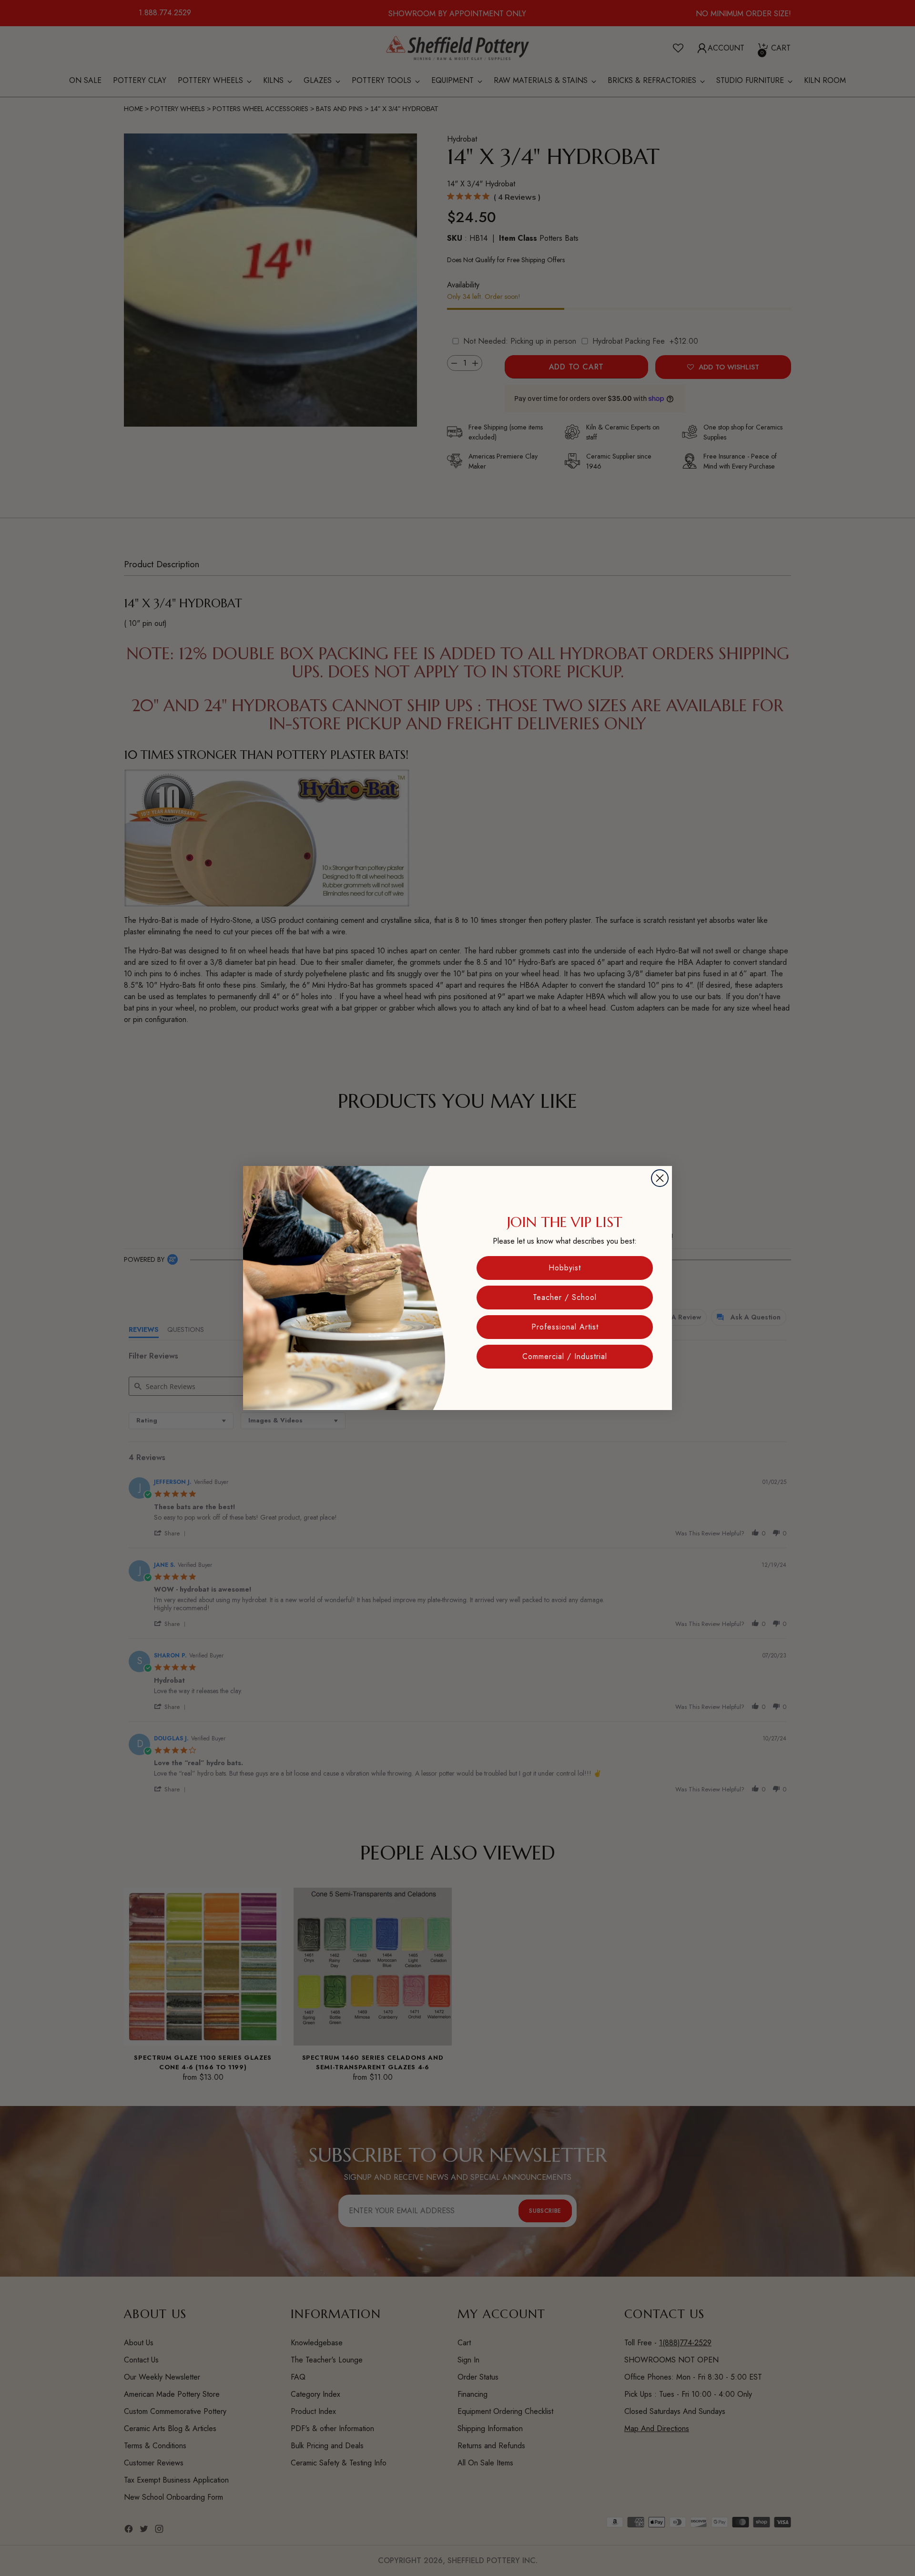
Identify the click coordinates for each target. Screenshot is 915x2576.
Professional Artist (565, 1327)
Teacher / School (565, 1297)
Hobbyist (565, 1268)
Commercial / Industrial (565, 1356)
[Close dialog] (660, 1178)
